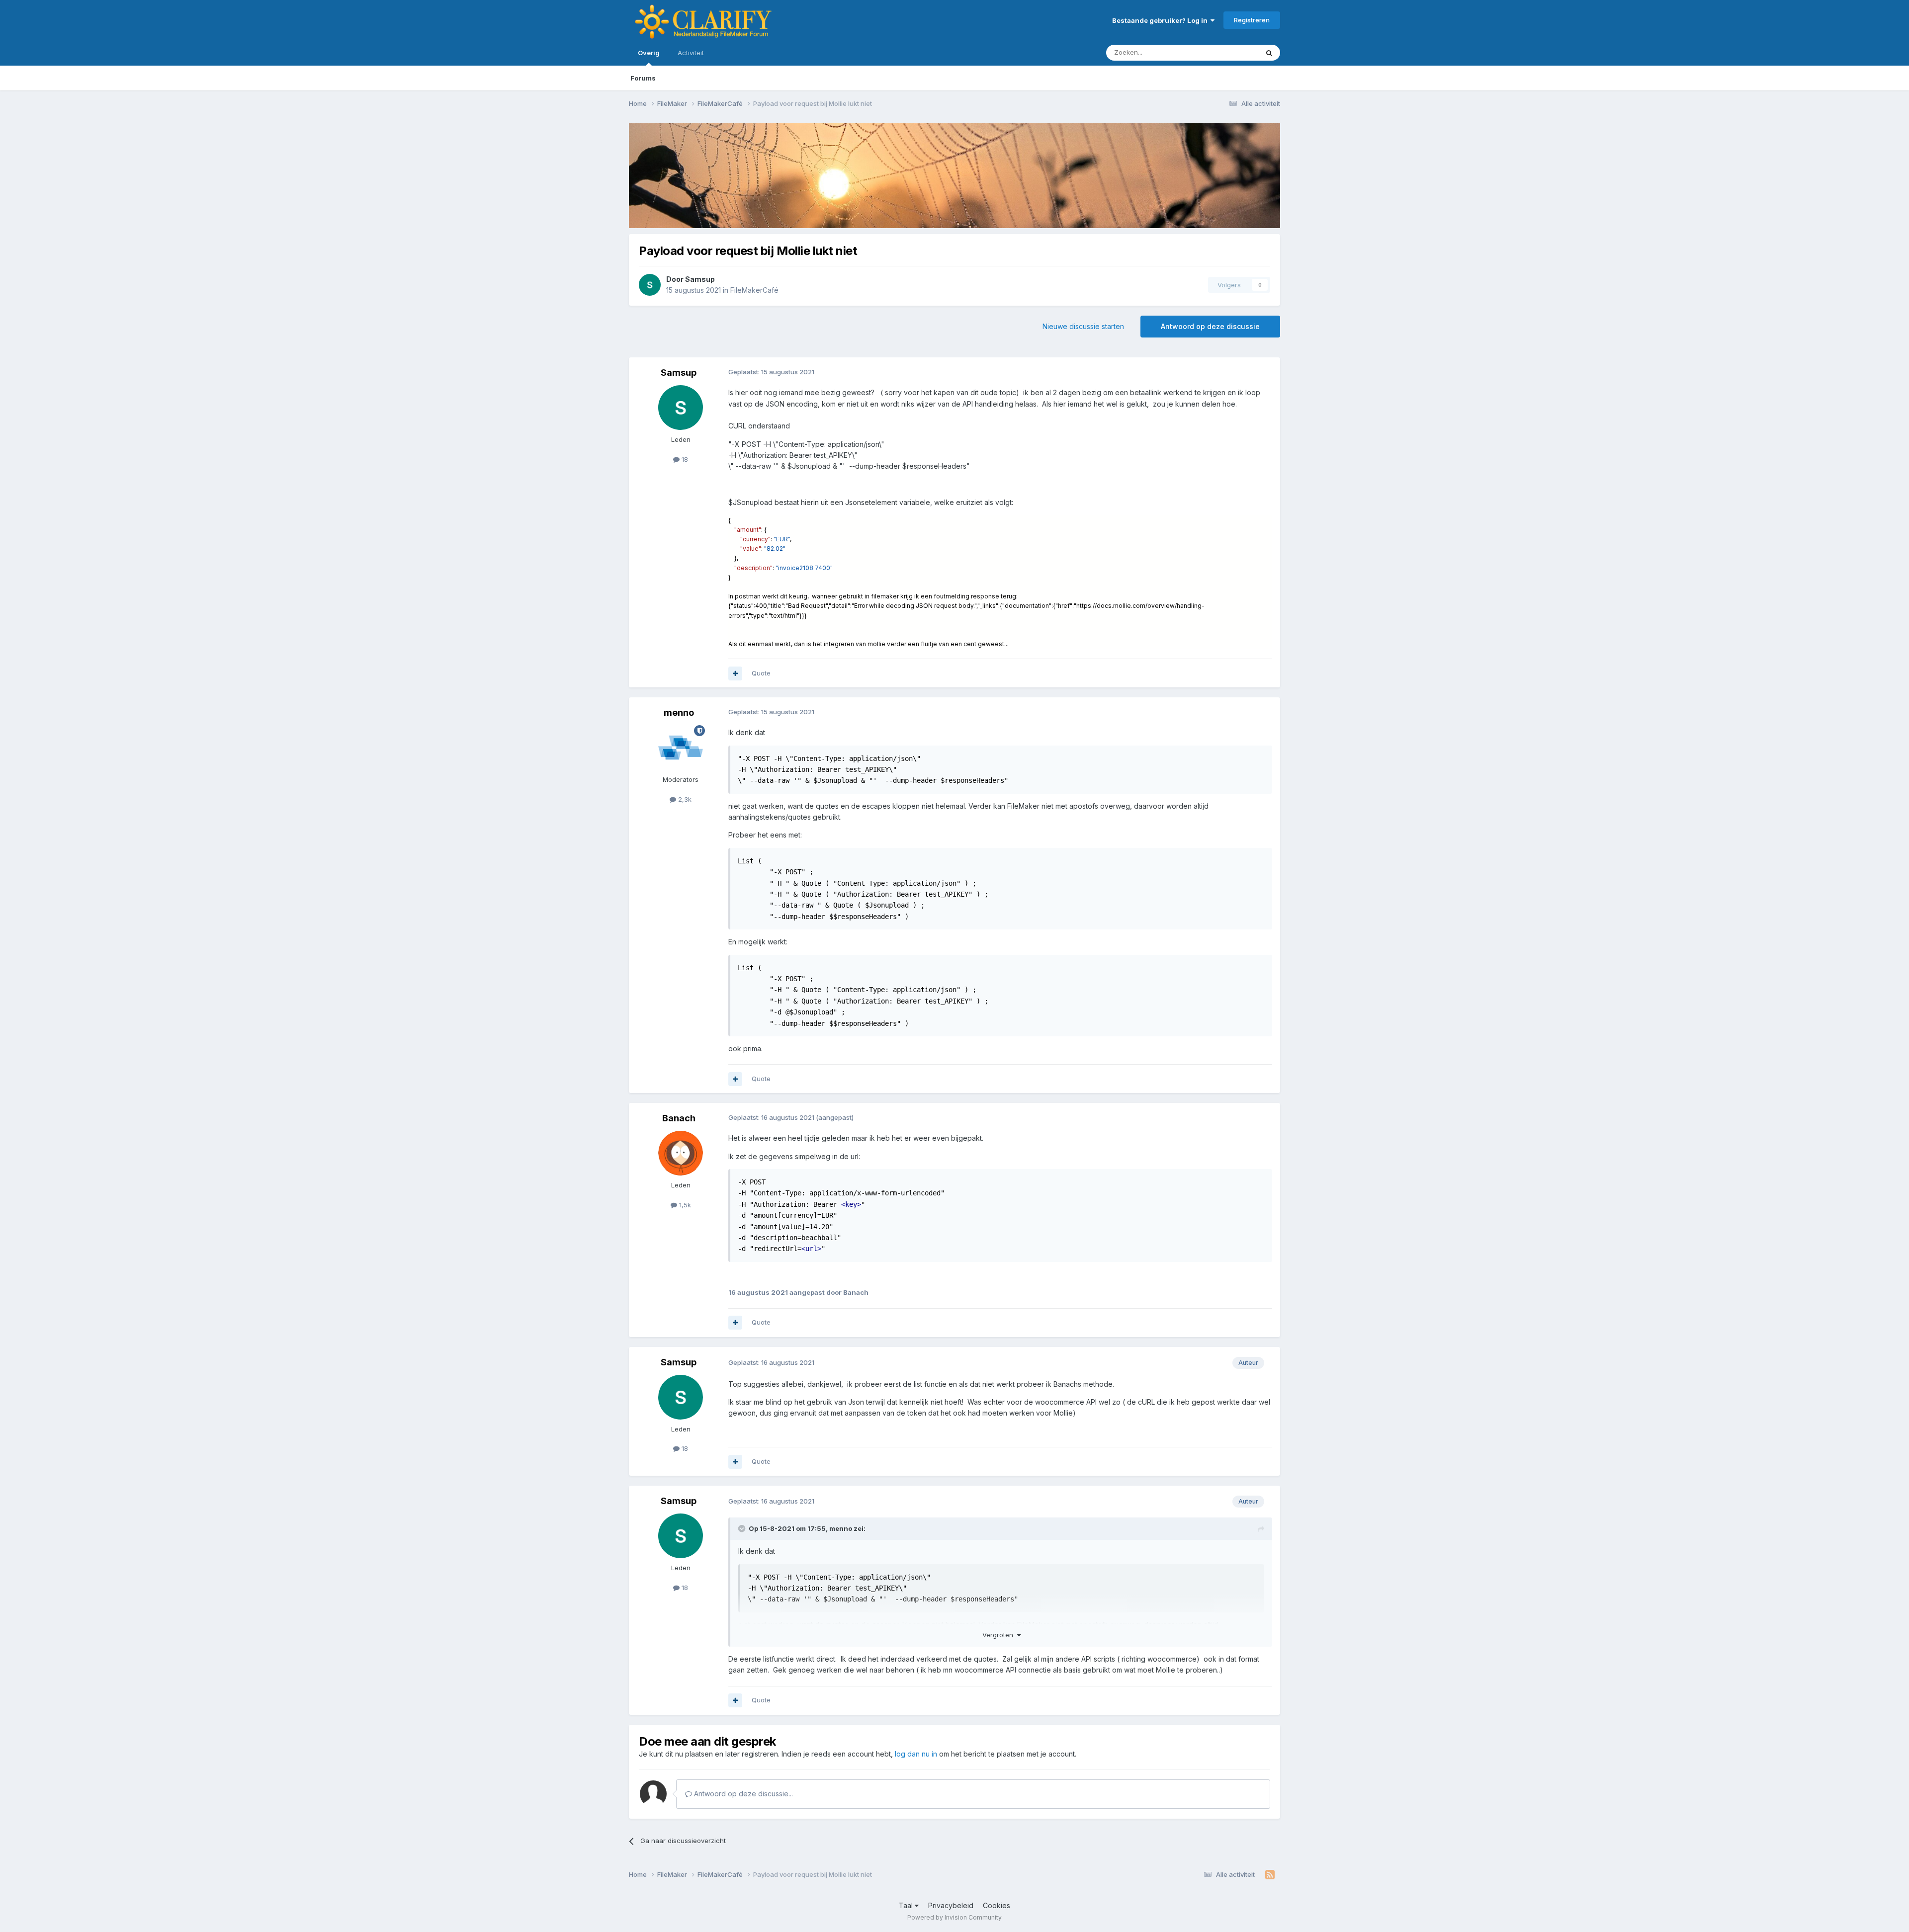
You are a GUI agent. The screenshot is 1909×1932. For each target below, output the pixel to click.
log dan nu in (916, 1754)
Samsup (700, 279)
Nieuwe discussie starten (1083, 326)
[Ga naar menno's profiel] (681, 748)
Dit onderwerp (1224, 52)
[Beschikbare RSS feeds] (1270, 1875)
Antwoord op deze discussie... (742, 1794)
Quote (761, 673)
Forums (643, 78)
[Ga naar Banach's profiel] (681, 1153)
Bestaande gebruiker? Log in (1161, 20)
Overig (649, 53)
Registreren (1252, 20)
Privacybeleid (951, 1905)
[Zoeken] (1269, 53)
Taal (907, 1905)
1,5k (684, 1205)
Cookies (997, 1905)
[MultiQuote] (735, 673)
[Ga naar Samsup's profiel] (650, 285)
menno (679, 713)
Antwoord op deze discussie (1210, 326)
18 (684, 459)
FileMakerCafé (754, 290)
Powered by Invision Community (954, 1917)
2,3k (684, 799)
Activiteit (691, 53)
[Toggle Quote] (743, 1528)
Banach (679, 1118)
